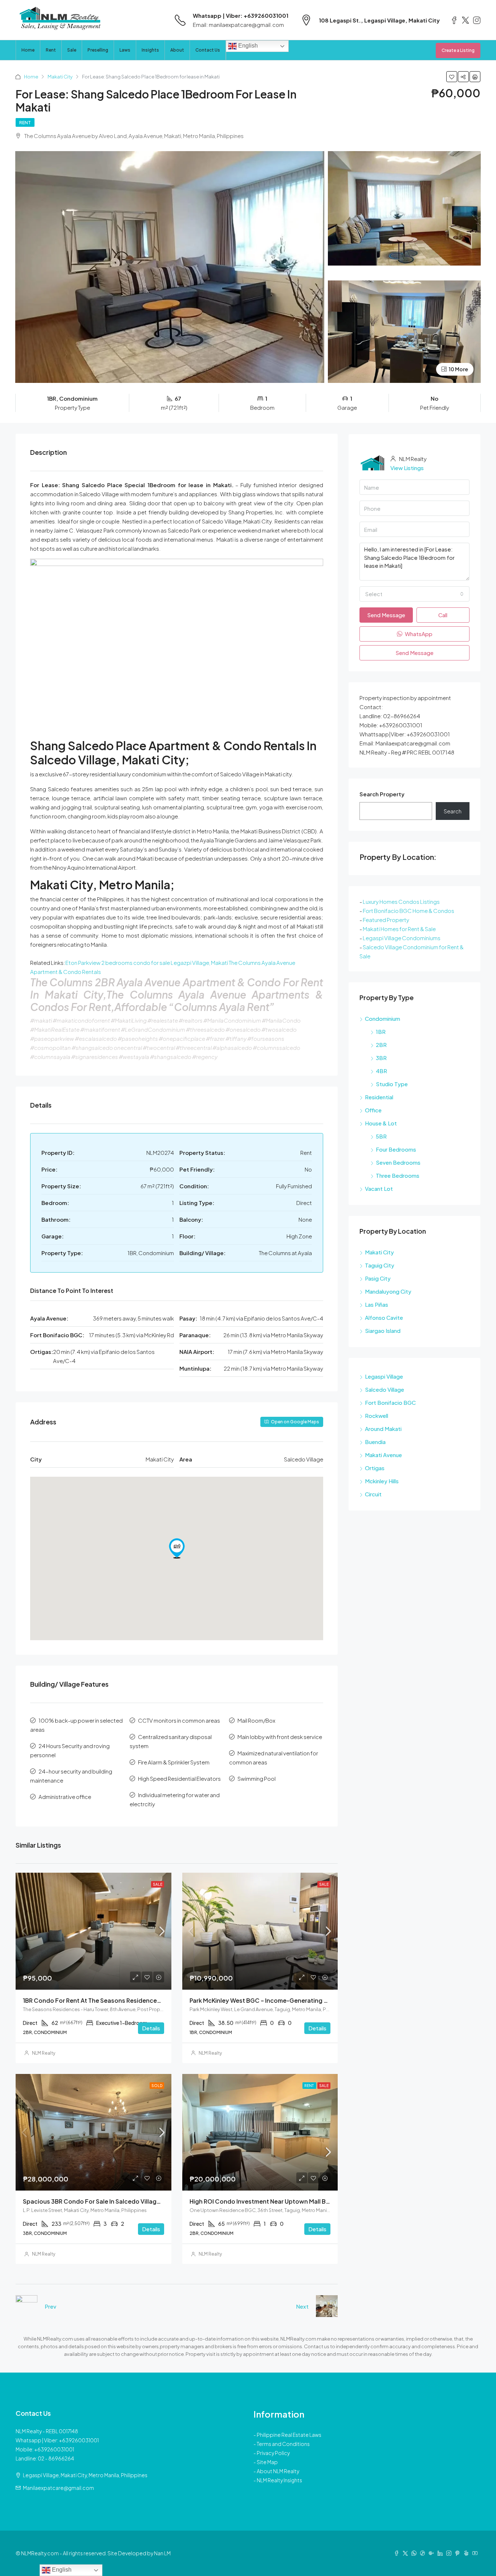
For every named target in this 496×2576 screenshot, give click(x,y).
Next (302, 2306)
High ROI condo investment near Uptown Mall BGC (262, 2201)
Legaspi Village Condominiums (402, 938)
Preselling (98, 50)
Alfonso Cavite (384, 1317)
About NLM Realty (278, 2471)
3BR (381, 1058)
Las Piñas (377, 1304)
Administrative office (65, 1797)
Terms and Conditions (283, 2444)
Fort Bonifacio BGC (390, 1402)
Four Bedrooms (396, 1149)
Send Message (386, 615)
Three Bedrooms (398, 1175)
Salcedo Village (385, 1389)
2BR (381, 1045)
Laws (125, 50)
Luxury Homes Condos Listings (401, 901)
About (177, 50)
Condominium (383, 1018)
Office (373, 1110)
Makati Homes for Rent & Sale (399, 929)
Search (453, 811)
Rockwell (377, 1416)
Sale (72, 50)
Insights (150, 50)
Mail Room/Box (256, 1720)
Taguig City (380, 1265)
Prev (50, 2306)
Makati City (60, 77)
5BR (381, 1136)
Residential (379, 1097)
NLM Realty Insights (279, 2480)
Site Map (267, 2462)
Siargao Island (383, 1331)
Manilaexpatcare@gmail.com (58, 2488)
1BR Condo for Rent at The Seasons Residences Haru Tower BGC (116, 2000)
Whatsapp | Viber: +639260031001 (241, 15)
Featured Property (386, 920)
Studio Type (392, 1084)
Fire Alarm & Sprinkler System (174, 1762)
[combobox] (414, 594)
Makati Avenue (383, 1455)
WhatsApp (418, 634)
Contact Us (208, 50)
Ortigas (375, 1468)
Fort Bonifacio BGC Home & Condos (408, 911)
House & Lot (381, 1123)
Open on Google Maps (295, 1422)
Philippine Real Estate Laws (289, 2435)
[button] (177, 1548)
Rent (51, 50)
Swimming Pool (257, 1778)
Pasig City (378, 1278)
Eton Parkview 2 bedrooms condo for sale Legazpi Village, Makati (147, 963)
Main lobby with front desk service (280, 1737)
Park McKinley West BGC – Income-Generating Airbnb (266, 2000)
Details (151, 2028)
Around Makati (383, 1429)
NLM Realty (44, 2053)
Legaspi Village (384, 1376)
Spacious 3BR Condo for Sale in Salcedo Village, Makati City (109, 2201)
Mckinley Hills (382, 1481)
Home (28, 50)
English (247, 46)
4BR (381, 1071)
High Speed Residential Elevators (179, 1778)
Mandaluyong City (388, 1291)
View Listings (407, 468)
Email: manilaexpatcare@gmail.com (238, 25)
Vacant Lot (379, 1188)
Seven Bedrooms (398, 1162)
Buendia (375, 1442)
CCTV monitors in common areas (179, 1720)
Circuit (373, 1494)
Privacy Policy (273, 2453)
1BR (381, 1032)
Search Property (382, 794)
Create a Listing (458, 50)
